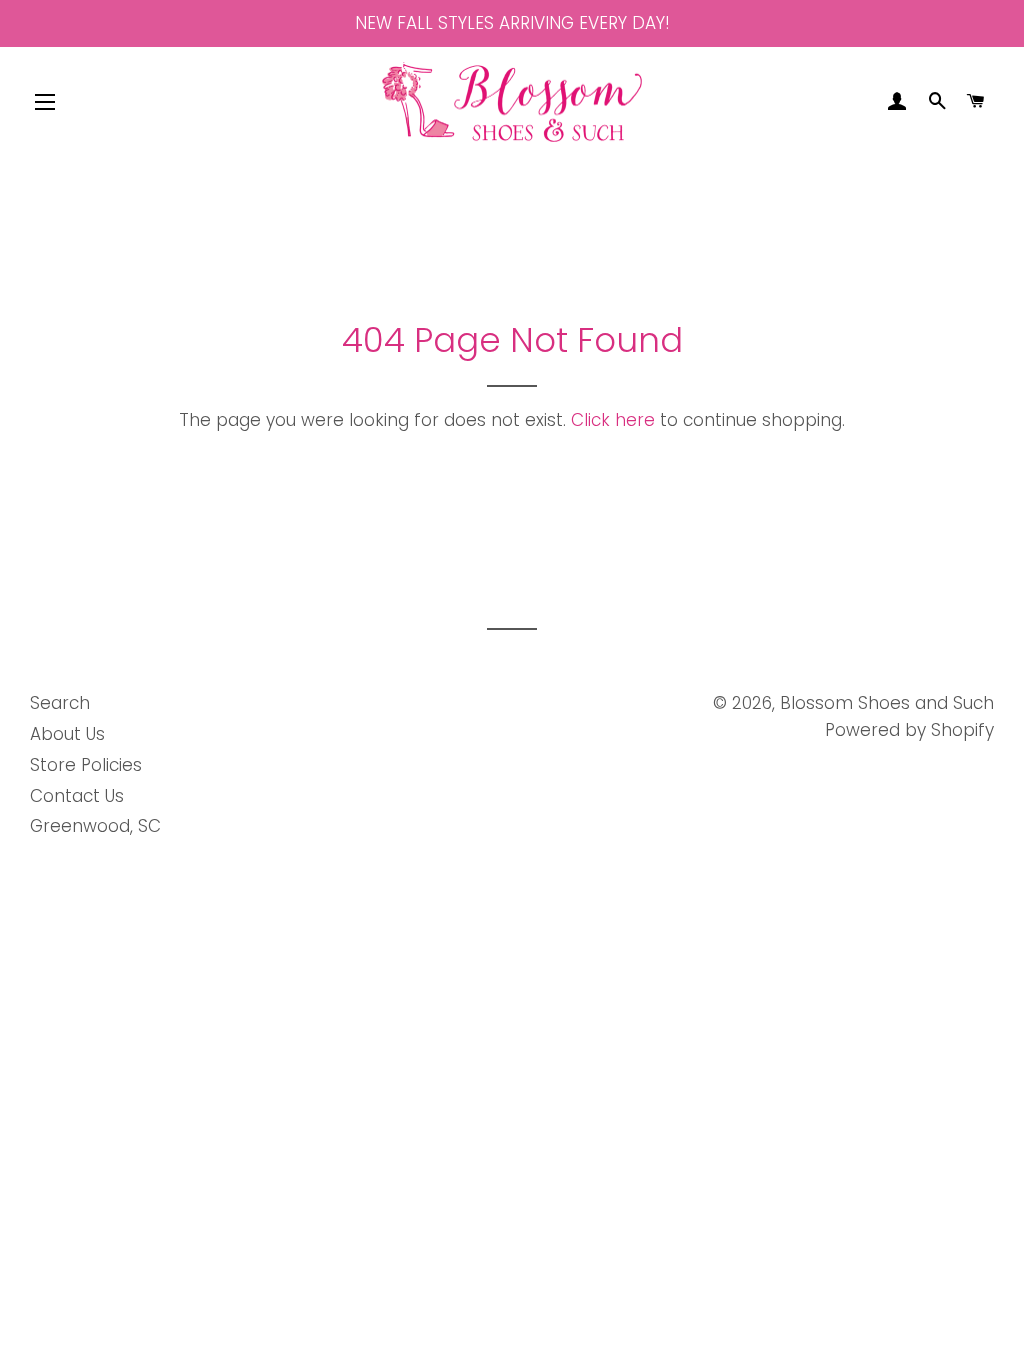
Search (60, 703)
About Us (67, 734)
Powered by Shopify (909, 730)
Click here (613, 420)
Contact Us (77, 796)
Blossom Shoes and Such (887, 703)
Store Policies (86, 765)
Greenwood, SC (95, 826)
